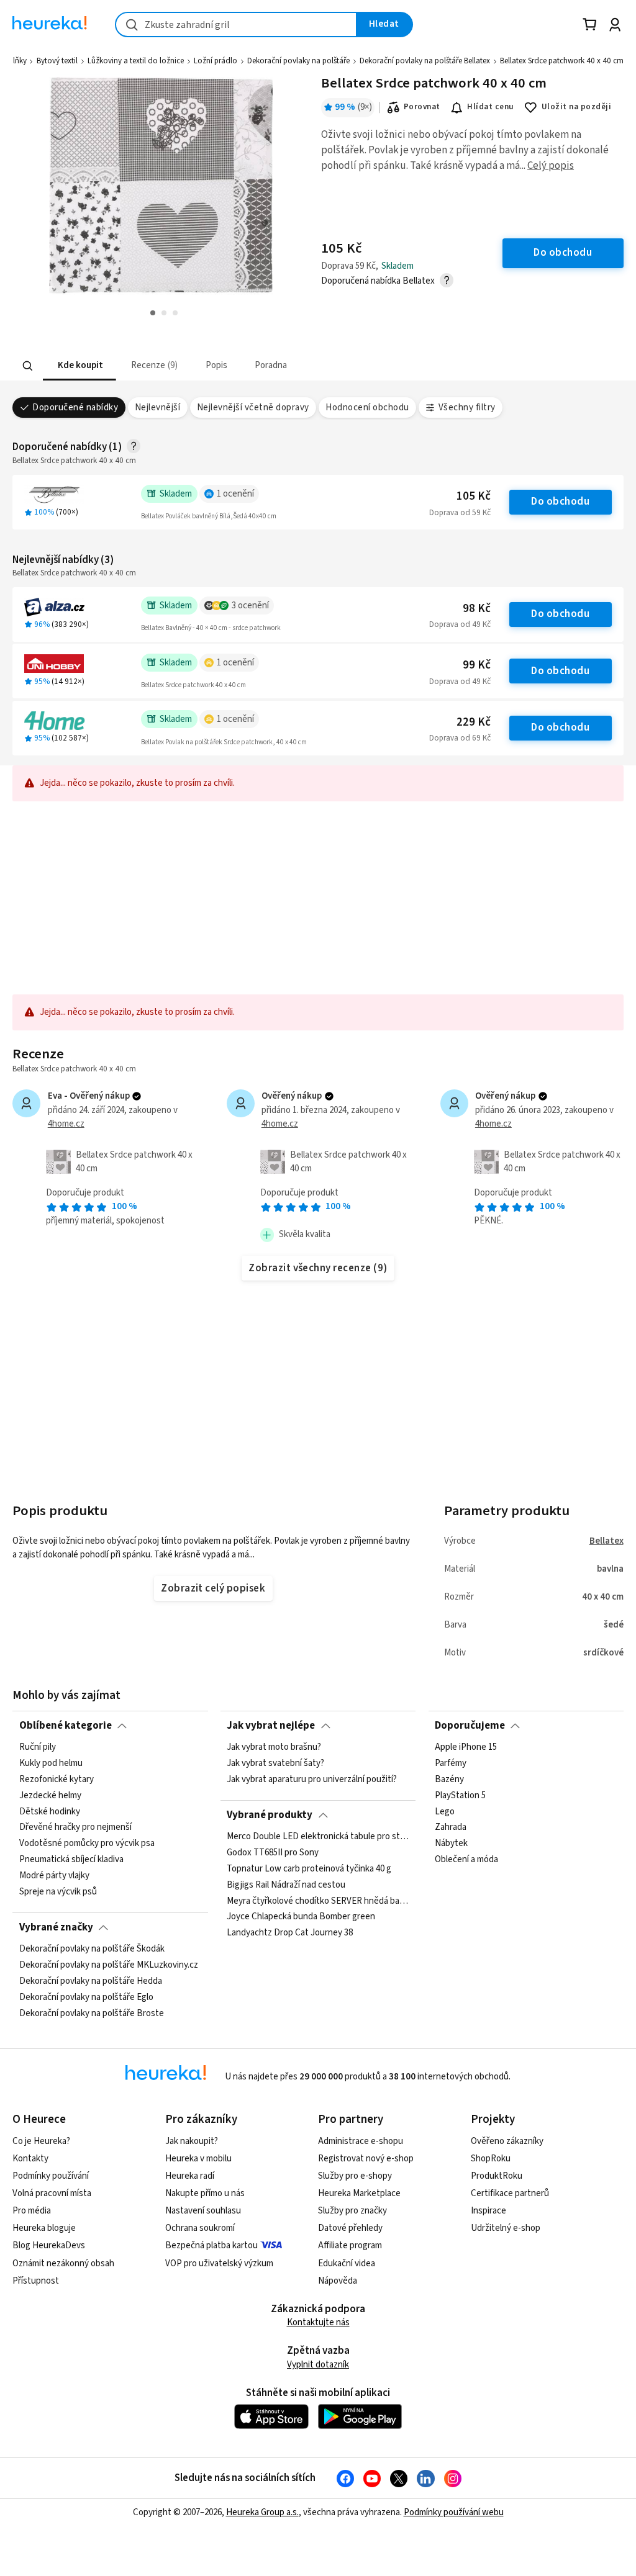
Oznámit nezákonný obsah (63, 2263)
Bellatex (606, 1541)
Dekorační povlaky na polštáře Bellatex (425, 61)
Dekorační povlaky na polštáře (298, 61)
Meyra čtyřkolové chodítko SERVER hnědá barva (318, 1901)
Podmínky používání (51, 2176)
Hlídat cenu (490, 107)
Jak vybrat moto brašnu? (274, 1747)
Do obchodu (560, 502)
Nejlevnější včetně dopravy (253, 408)
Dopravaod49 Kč (460, 624)
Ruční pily (38, 1747)
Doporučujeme (470, 1726)
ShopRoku (491, 2159)
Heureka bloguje (44, 2228)
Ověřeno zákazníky (507, 2141)
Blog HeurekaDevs (49, 2245)
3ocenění (250, 606)
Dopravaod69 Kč (460, 738)
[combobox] (236, 25)
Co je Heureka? (41, 2141)
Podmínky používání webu (454, 2512)
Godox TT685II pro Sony (273, 1853)
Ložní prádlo (216, 61)
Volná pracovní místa (52, 2193)
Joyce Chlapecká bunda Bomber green (301, 1917)
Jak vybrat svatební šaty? (275, 1763)
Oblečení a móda (466, 1860)
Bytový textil (57, 61)
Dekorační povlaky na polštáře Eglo (86, 1997)
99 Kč (477, 665)
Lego (445, 1812)
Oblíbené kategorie (66, 1726)
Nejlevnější (157, 408)
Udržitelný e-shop (506, 2228)
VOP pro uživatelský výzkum (219, 2263)
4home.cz (66, 1124)
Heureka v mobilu (198, 2159)
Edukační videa (347, 2263)
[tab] (79, 366)
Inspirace (488, 2211)
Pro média (32, 2211)
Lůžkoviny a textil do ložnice (136, 61)
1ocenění (235, 494)
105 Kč (474, 496)
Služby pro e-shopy (355, 2176)
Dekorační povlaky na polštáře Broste (92, 2014)
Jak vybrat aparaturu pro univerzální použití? (312, 1780)
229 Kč (474, 722)
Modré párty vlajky (54, 1876)
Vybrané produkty (270, 1815)
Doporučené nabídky (75, 408)
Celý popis (551, 166)
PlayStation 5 (460, 1796)
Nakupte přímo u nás (205, 2193)
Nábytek (451, 1844)
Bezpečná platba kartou (211, 2245)
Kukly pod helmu (51, 1763)
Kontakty (30, 2159)
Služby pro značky (352, 2211)
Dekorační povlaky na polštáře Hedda (91, 1981)
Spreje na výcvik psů (58, 1892)
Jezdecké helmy (50, 1796)
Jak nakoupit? (192, 2141)
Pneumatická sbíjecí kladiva (71, 1860)
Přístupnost (36, 2281)
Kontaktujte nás (318, 2322)
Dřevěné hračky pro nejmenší (75, 1828)
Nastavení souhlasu (203, 2211)
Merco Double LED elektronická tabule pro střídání (318, 1837)
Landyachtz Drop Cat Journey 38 (290, 1933)
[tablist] (241, 366)
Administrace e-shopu (361, 2141)
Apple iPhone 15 (466, 1747)
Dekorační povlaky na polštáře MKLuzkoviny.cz (109, 1965)
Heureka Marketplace (359, 2193)
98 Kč (477, 609)
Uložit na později (576, 107)
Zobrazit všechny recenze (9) (318, 1268)
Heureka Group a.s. (262, 2512)
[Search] (28, 366)
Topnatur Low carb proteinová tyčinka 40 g (309, 1869)
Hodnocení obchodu (367, 408)
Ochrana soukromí (200, 2228)
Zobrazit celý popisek (213, 1588)
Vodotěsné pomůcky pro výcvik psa (87, 1844)
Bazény (449, 1780)
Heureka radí (190, 2176)
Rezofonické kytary (57, 1780)
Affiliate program (350, 2245)
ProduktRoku (497, 2176)
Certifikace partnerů (510, 2193)
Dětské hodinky (50, 1812)
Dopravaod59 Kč (460, 513)
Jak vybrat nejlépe (271, 1726)
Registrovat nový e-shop (366, 2159)
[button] (79, 366)
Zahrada (451, 1828)
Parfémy (451, 1763)
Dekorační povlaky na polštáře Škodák (92, 1949)
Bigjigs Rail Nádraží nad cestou (286, 1885)
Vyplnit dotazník (318, 2365)
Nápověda (338, 2281)
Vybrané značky (56, 1927)
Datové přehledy (350, 2228)
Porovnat (422, 107)
